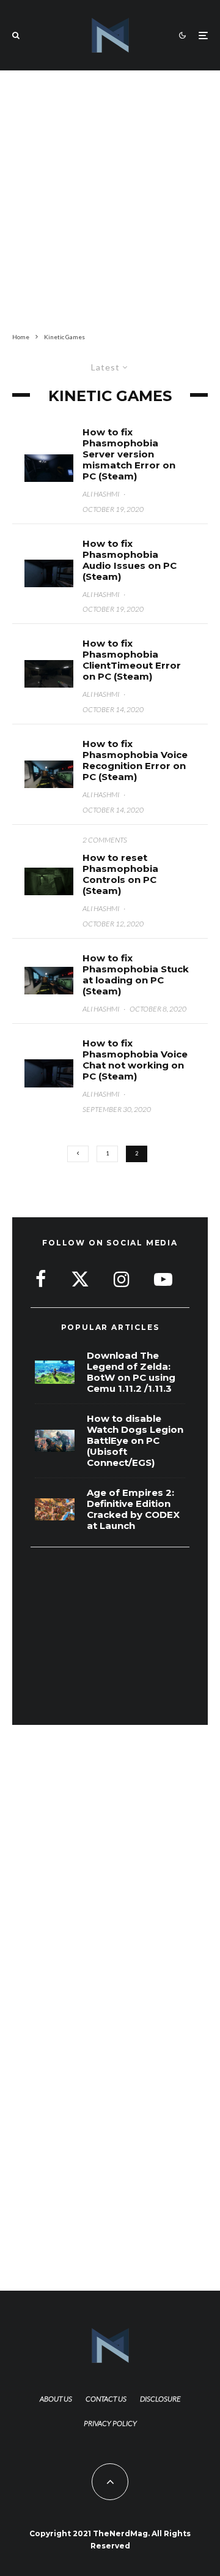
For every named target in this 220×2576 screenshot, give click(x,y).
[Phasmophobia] (49, 981)
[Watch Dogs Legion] (55, 1441)
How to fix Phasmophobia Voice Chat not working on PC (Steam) (135, 1060)
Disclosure (160, 2399)
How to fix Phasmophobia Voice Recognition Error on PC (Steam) (135, 760)
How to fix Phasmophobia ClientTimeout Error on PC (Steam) (132, 660)
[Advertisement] (110, 199)
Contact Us (106, 2399)
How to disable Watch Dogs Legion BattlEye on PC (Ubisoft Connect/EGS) (135, 1441)
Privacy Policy (110, 2423)
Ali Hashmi (101, 494)
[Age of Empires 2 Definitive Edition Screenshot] (55, 1510)
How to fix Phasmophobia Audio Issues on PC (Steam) (130, 560)
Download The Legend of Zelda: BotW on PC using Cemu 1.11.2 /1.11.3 (131, 1372)
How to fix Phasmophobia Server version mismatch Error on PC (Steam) (129, 454)
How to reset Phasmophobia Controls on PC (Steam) (120, 874)
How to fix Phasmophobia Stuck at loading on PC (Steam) (136, 975)
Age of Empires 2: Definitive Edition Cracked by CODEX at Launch (133, 1509)
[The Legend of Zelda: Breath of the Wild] (55, 1372)
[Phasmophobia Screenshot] (49, 468)
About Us (56, 2399)
